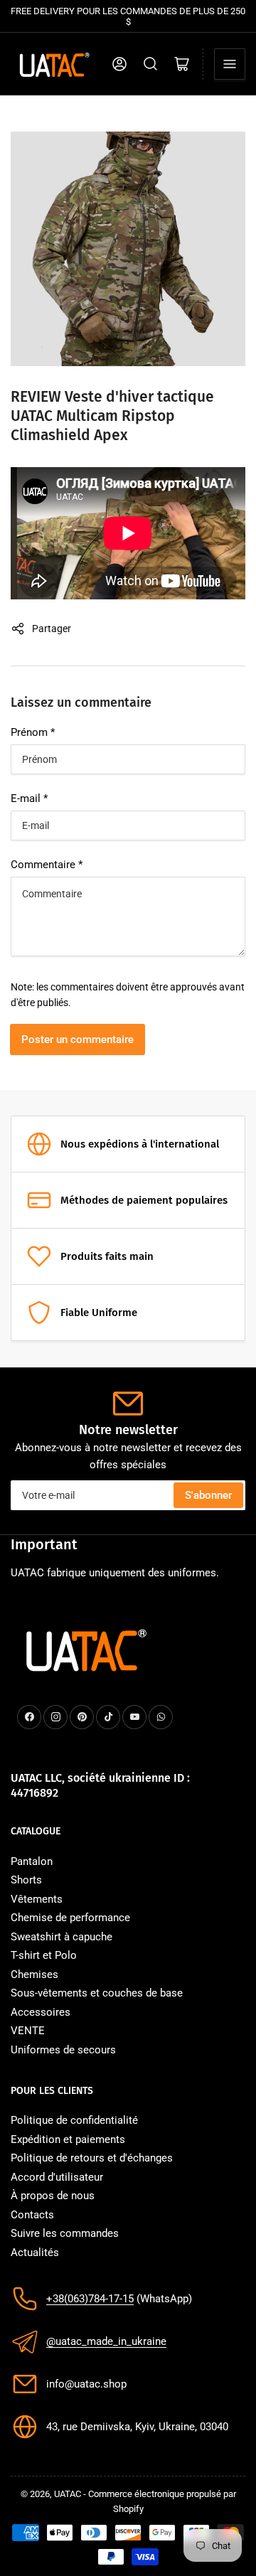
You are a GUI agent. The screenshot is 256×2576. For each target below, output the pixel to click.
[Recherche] (151, 64)
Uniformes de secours (63, 2050)
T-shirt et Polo (44, 1955)
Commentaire (47, 865)
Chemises (34, 1974)
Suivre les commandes (65, 2233)
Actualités (35, 2252)
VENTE (28, 2031)
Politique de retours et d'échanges (92, 2158)
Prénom (33, 732)
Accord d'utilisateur (57, 2177)
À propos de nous (53, 2196)
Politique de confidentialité (74, 2120)
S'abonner (208, 1495)
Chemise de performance (70, 1918)
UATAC (68, 2494)
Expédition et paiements (68, 2139)
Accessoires (41, 2012)
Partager (52, 629)
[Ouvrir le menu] (230, 64)
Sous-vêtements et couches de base (97, 1993)
